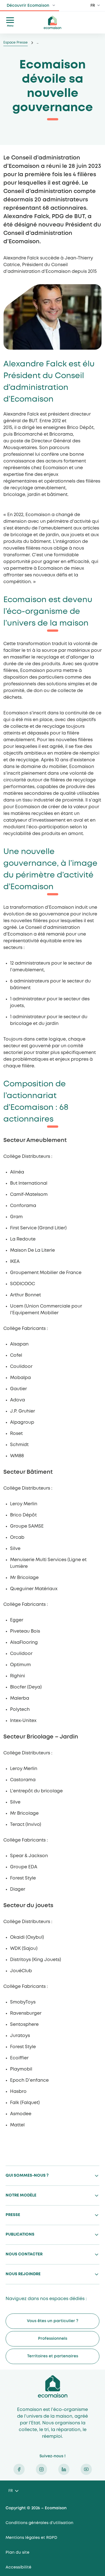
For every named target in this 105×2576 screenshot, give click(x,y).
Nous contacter (24, 2254)
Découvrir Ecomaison (28, 6)
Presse (13, 2215)
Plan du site (17, 2553)
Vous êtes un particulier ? (53, 2321)
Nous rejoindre (23, 2274)
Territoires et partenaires (53, 2356)
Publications (20, 2234)
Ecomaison (53, 2386)
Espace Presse (16, 43)
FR (93, 6)
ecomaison (53, 22)
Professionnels (53, 2339)
